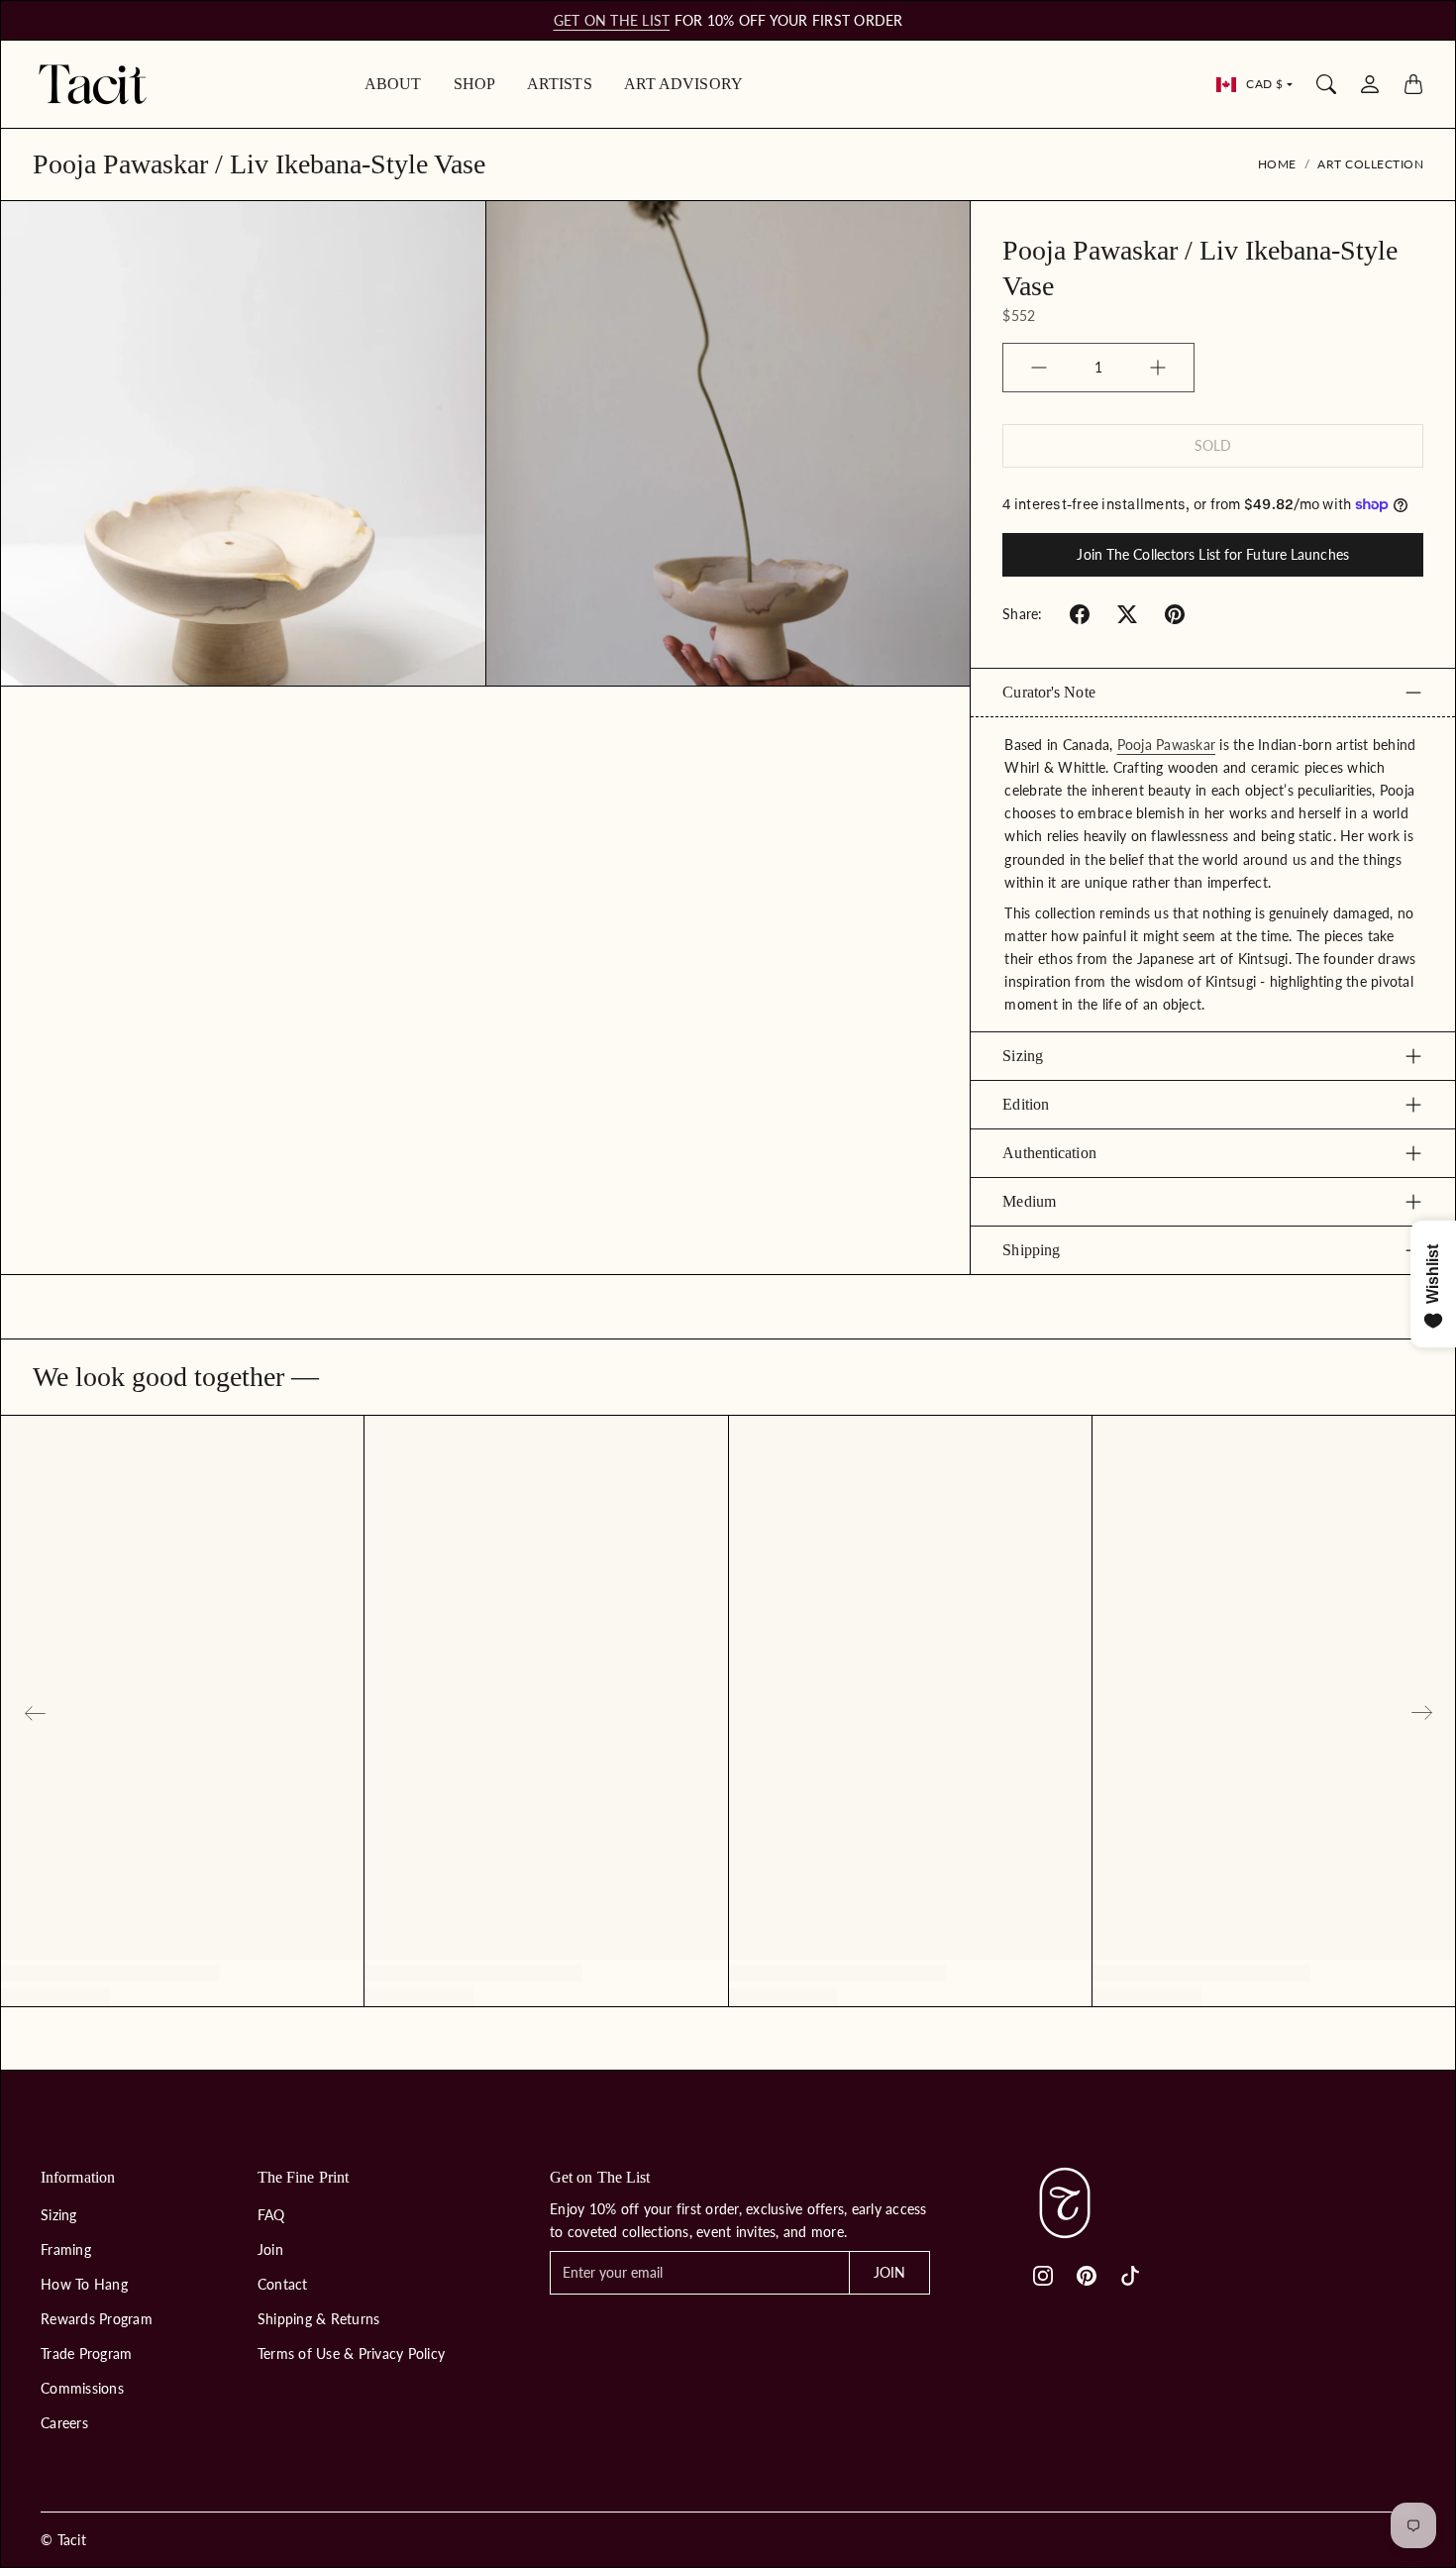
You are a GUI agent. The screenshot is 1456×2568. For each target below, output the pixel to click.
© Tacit (63, 2540)
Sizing (1023, 1056)
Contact (283, 2284)
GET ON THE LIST (612, 20)
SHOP (474, 84)
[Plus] (1158, 368)
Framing (66, 2249)
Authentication (1049, 1153)
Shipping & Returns (319, 2319)
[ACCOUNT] (1370, 84)
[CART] (1413, 84)
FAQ (271, 2215)
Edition (1026, 1104)
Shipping (1031, 1250)
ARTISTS (560, 84)
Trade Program (86, 2354)
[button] (1080, 614)
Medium (1029, 1201)
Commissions (82, 2388)
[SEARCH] (1326, 84)
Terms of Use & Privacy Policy (351, 2354)
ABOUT (393, 84)
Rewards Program (97, 2319)
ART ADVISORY (683, 84)
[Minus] (1039, 368)
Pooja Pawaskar (1167, 745)
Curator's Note (1048, 692)
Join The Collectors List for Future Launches (1212, 554)
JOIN (889, 2272)
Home (1277, 164)
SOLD (1213, 445)
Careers (64, 2423)
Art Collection (1370, 164)
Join (270, 2249)
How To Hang (84, 2284)
